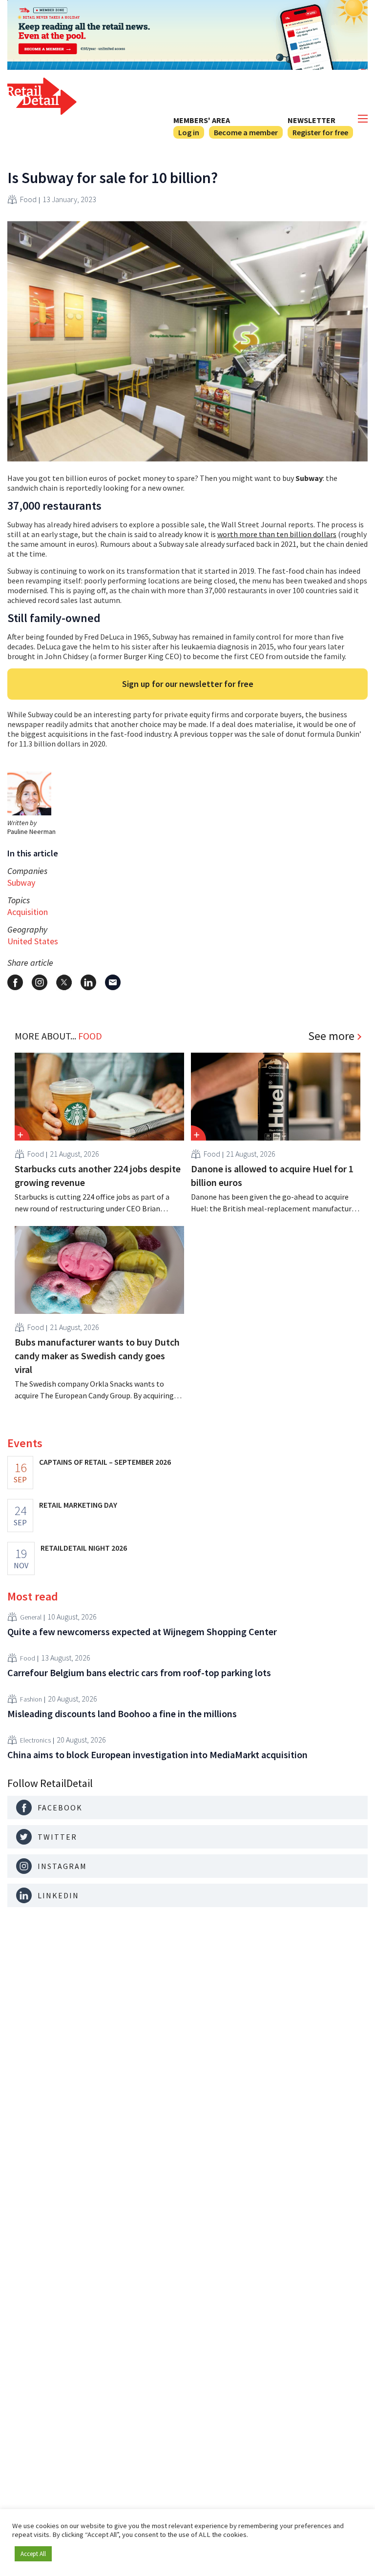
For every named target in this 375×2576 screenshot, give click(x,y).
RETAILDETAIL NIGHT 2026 (84, 1548)
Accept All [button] (33, 2554)
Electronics (35, 1740)
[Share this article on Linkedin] (88, 982)
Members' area (202, 120)
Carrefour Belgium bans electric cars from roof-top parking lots (139, 1672)
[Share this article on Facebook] (15, 982)
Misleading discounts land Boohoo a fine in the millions (122, 1714)
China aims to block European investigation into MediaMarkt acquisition (157, 1755)
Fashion (31, 1699)
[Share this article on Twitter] (64, 982)
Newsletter (312, 120)
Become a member (246, 132)
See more (331, 1036)
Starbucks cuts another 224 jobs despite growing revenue (98, 1175)
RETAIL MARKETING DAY (78, 1505)
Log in (189, 132)
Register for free (320, 132)
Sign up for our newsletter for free (188, 684)
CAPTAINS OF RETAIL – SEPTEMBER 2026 (105, 1462)
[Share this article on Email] (113, 982)
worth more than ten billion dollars (277, 534)
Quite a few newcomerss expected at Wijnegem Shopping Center (142, 1631)
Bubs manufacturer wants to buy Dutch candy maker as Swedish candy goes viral (97, 1356)
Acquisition (28, 912)
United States (33, 941)
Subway (21, 883)
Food (28, 199)
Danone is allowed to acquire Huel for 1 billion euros (272, 1175)
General (31, 1617)
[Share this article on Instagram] (40, 982)
